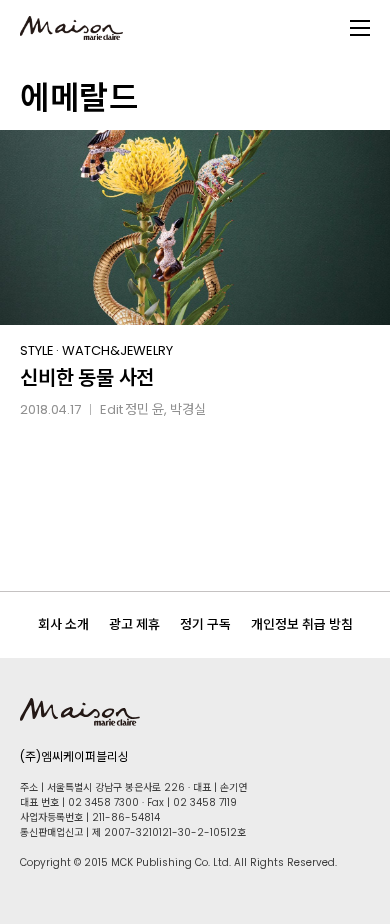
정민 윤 (144, 409)
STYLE (37, 350)
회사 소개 (63, 624)
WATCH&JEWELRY (117, 350)
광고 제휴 (134, 624)
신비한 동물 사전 (87, 378)
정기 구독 (205, 624)
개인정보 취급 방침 (302, 624)
